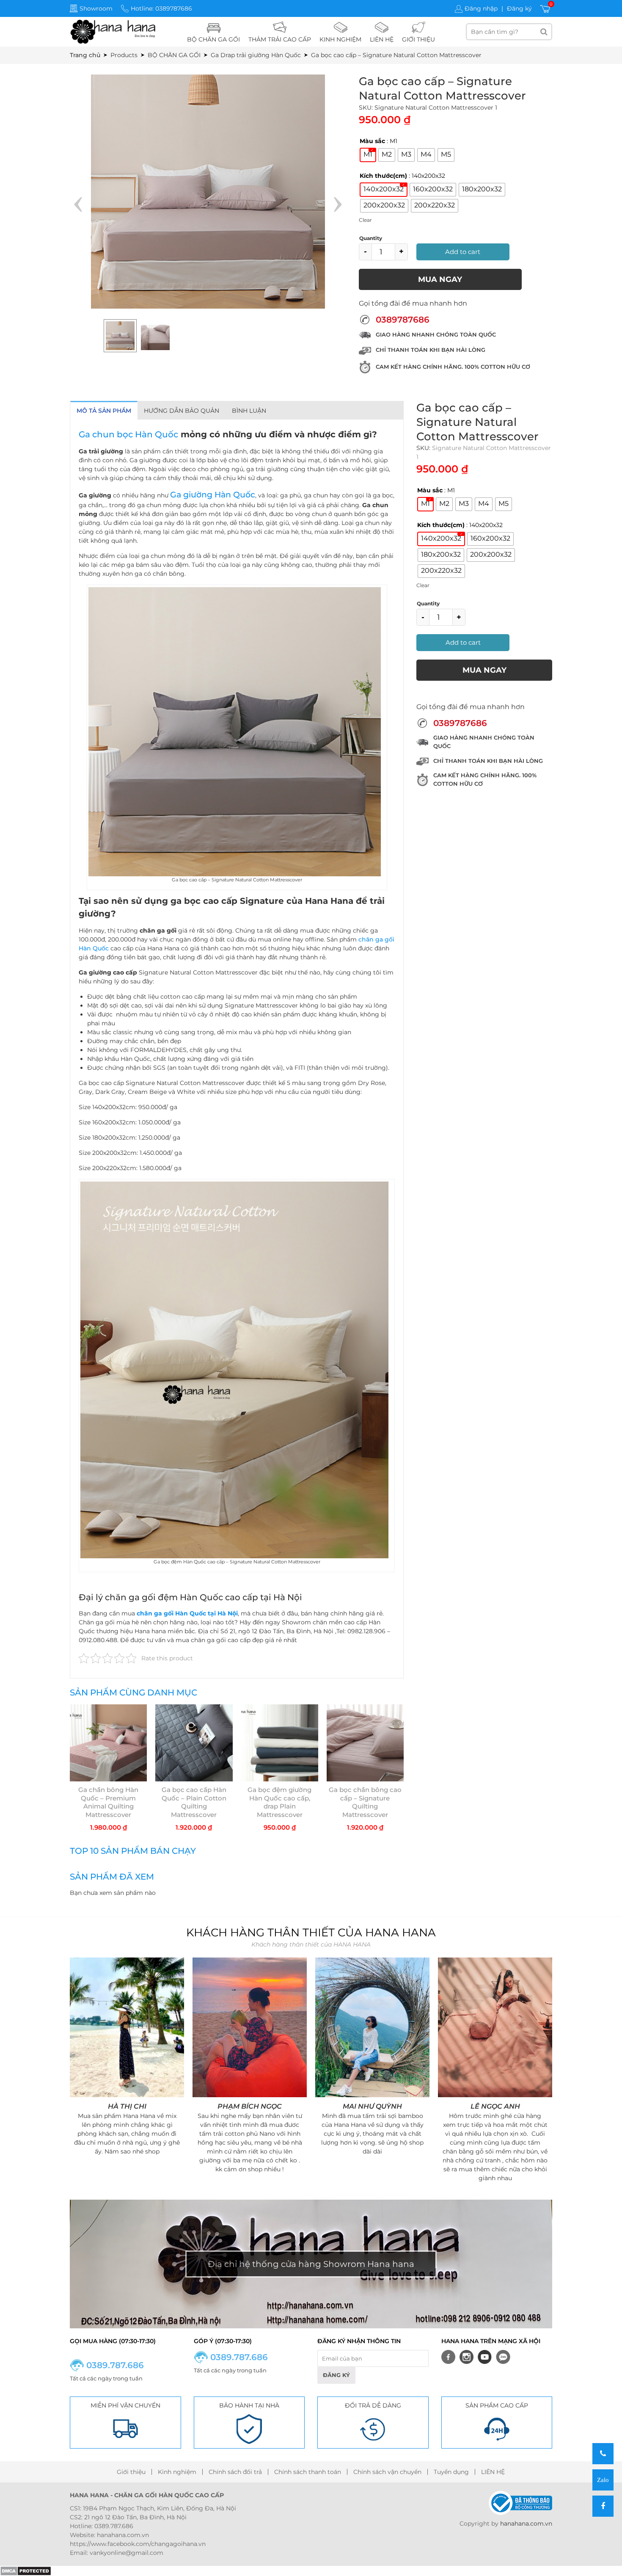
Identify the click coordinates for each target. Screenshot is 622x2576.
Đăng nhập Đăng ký (498, 8)
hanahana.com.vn (526, 2524)
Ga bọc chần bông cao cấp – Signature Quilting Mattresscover (365, 1802)
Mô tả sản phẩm (104, 411)
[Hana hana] (113, 31)
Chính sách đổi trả (235, 2472)
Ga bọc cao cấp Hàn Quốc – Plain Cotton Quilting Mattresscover (194, 1802)
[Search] (544, 32)
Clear (365, 220)
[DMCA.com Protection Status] (26, 2570)
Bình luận (249, 411)
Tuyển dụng (451, 2472)
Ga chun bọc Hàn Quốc (128, 434)
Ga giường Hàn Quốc (213, 495)
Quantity (371, 238)
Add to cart (463, 252)
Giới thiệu (131, 2472)
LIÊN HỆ (493, 2472)
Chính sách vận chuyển (387, 2472)
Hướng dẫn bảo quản (182, 411)
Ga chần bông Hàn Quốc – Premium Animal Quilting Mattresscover (108, 1802)
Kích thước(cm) (383, 176)
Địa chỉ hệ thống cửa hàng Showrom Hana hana (311, 2264)
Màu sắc (372, 141)
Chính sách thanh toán (308, 2472)
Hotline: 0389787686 (161, 8)
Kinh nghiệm (177, 2472)
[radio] (368, 155)
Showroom (96, 8)
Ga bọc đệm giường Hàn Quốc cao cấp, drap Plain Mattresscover (279, 1802)
